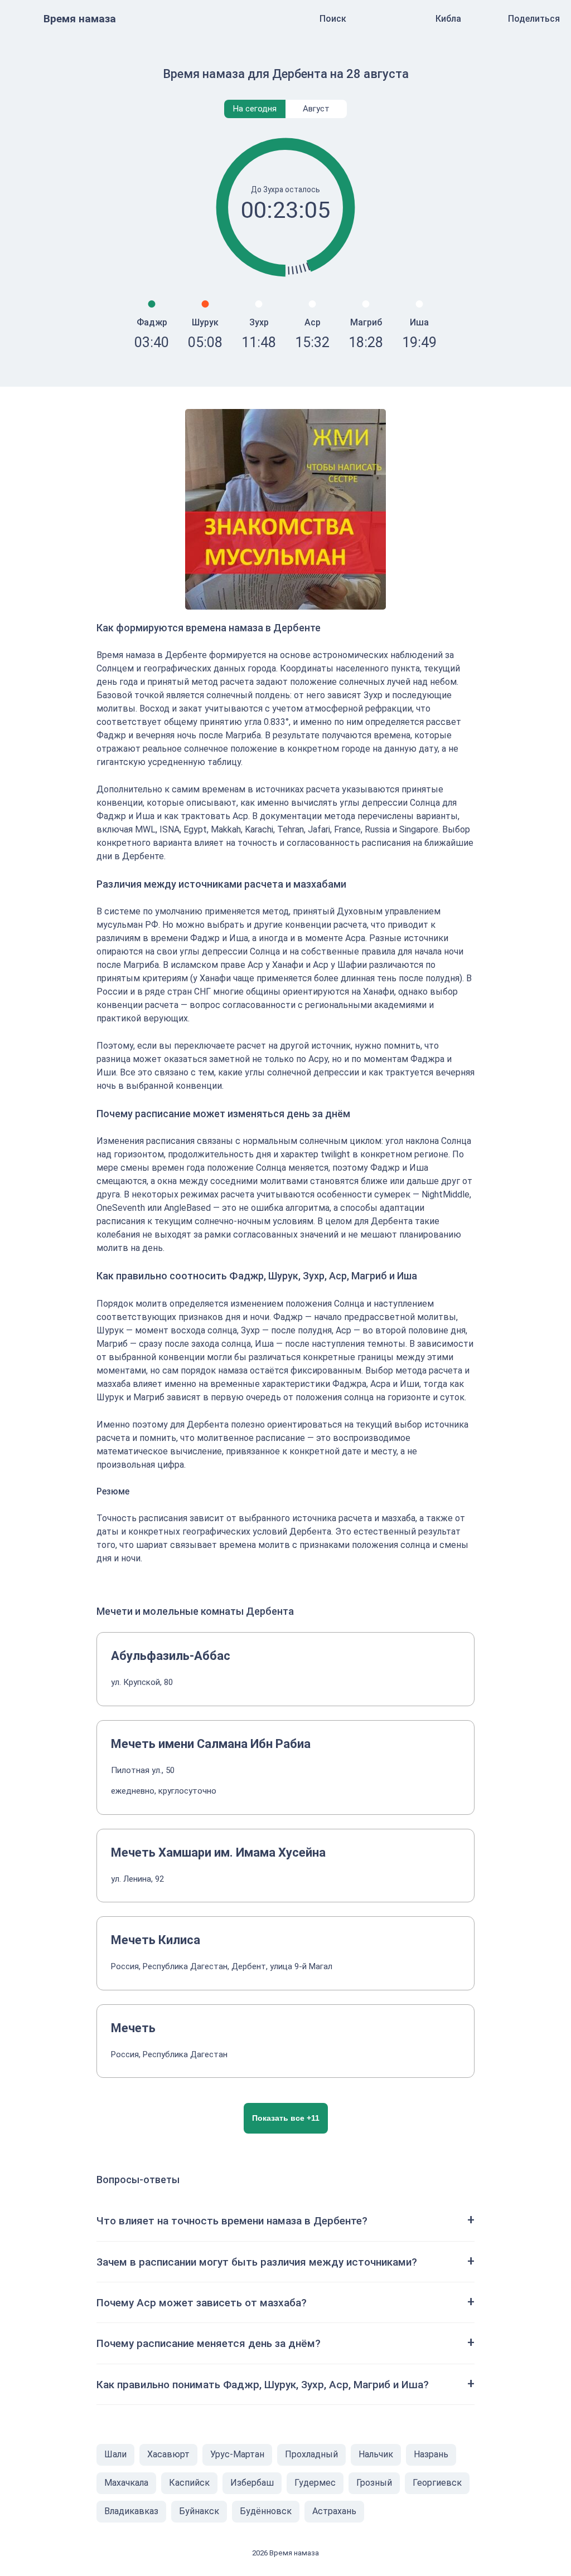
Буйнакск (199, 2511)
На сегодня (255, 109)
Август (316, 109)
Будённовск (266, 2511)
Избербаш (252, 2483)
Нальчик (376, 2454)
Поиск (333, 19)
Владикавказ (131, 2511)
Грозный (374, 2483)
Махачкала (126, 2483)
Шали (115, 2454)
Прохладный (311, 2454)
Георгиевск (437, 2483)
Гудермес (315, 2483)
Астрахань (334, 2511)
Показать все (286, 2118)
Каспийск (189, 2483)
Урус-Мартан (237, 2454)
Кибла (448, 19)
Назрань (431, 2454)
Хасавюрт (168, 2454)
